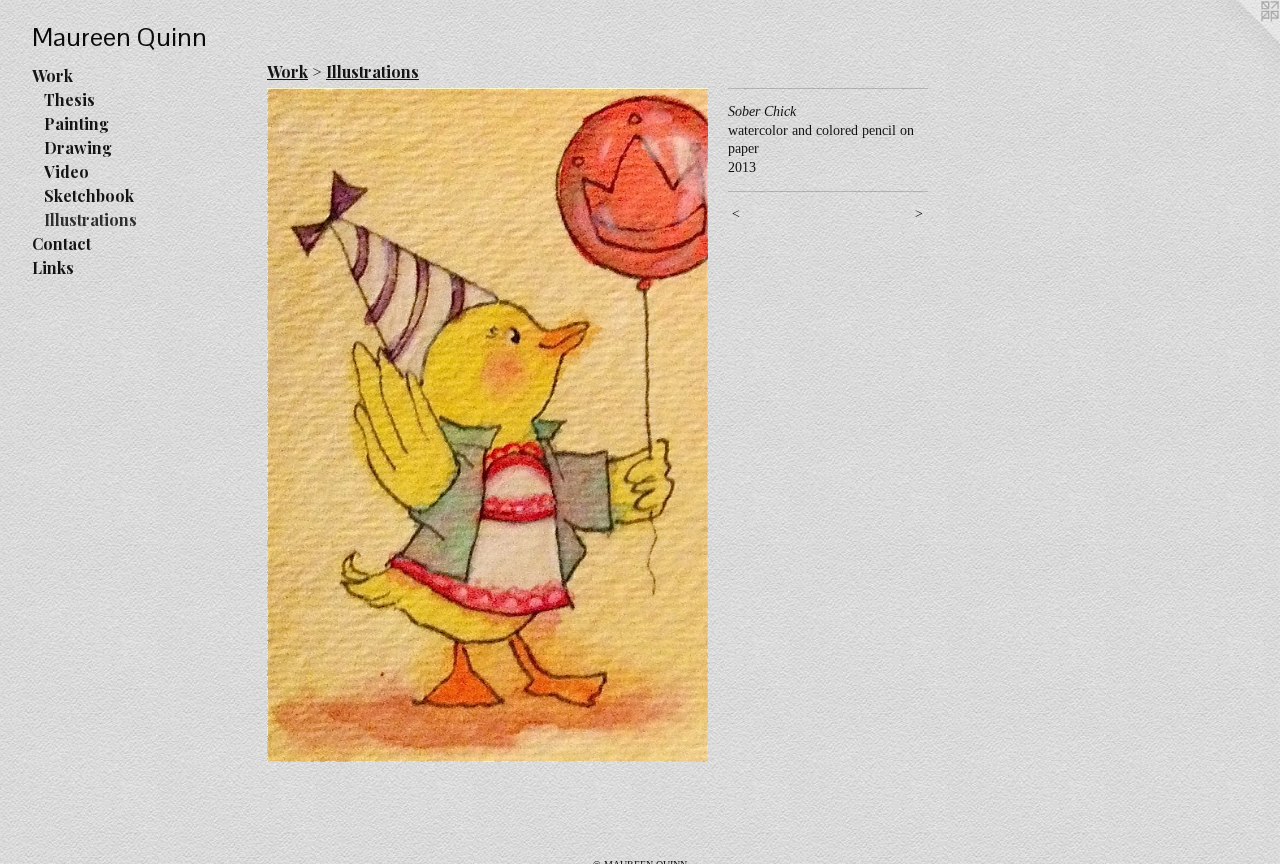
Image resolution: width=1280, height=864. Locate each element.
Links (53, 267)
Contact (61, 243)
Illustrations (90, 219)
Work (52, 75)
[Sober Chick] (487, 425)
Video (66, 171)
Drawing (78, 147)
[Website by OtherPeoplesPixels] (1240, 40)
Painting (76, 123)
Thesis (69, 99)
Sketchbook (89, 195)
